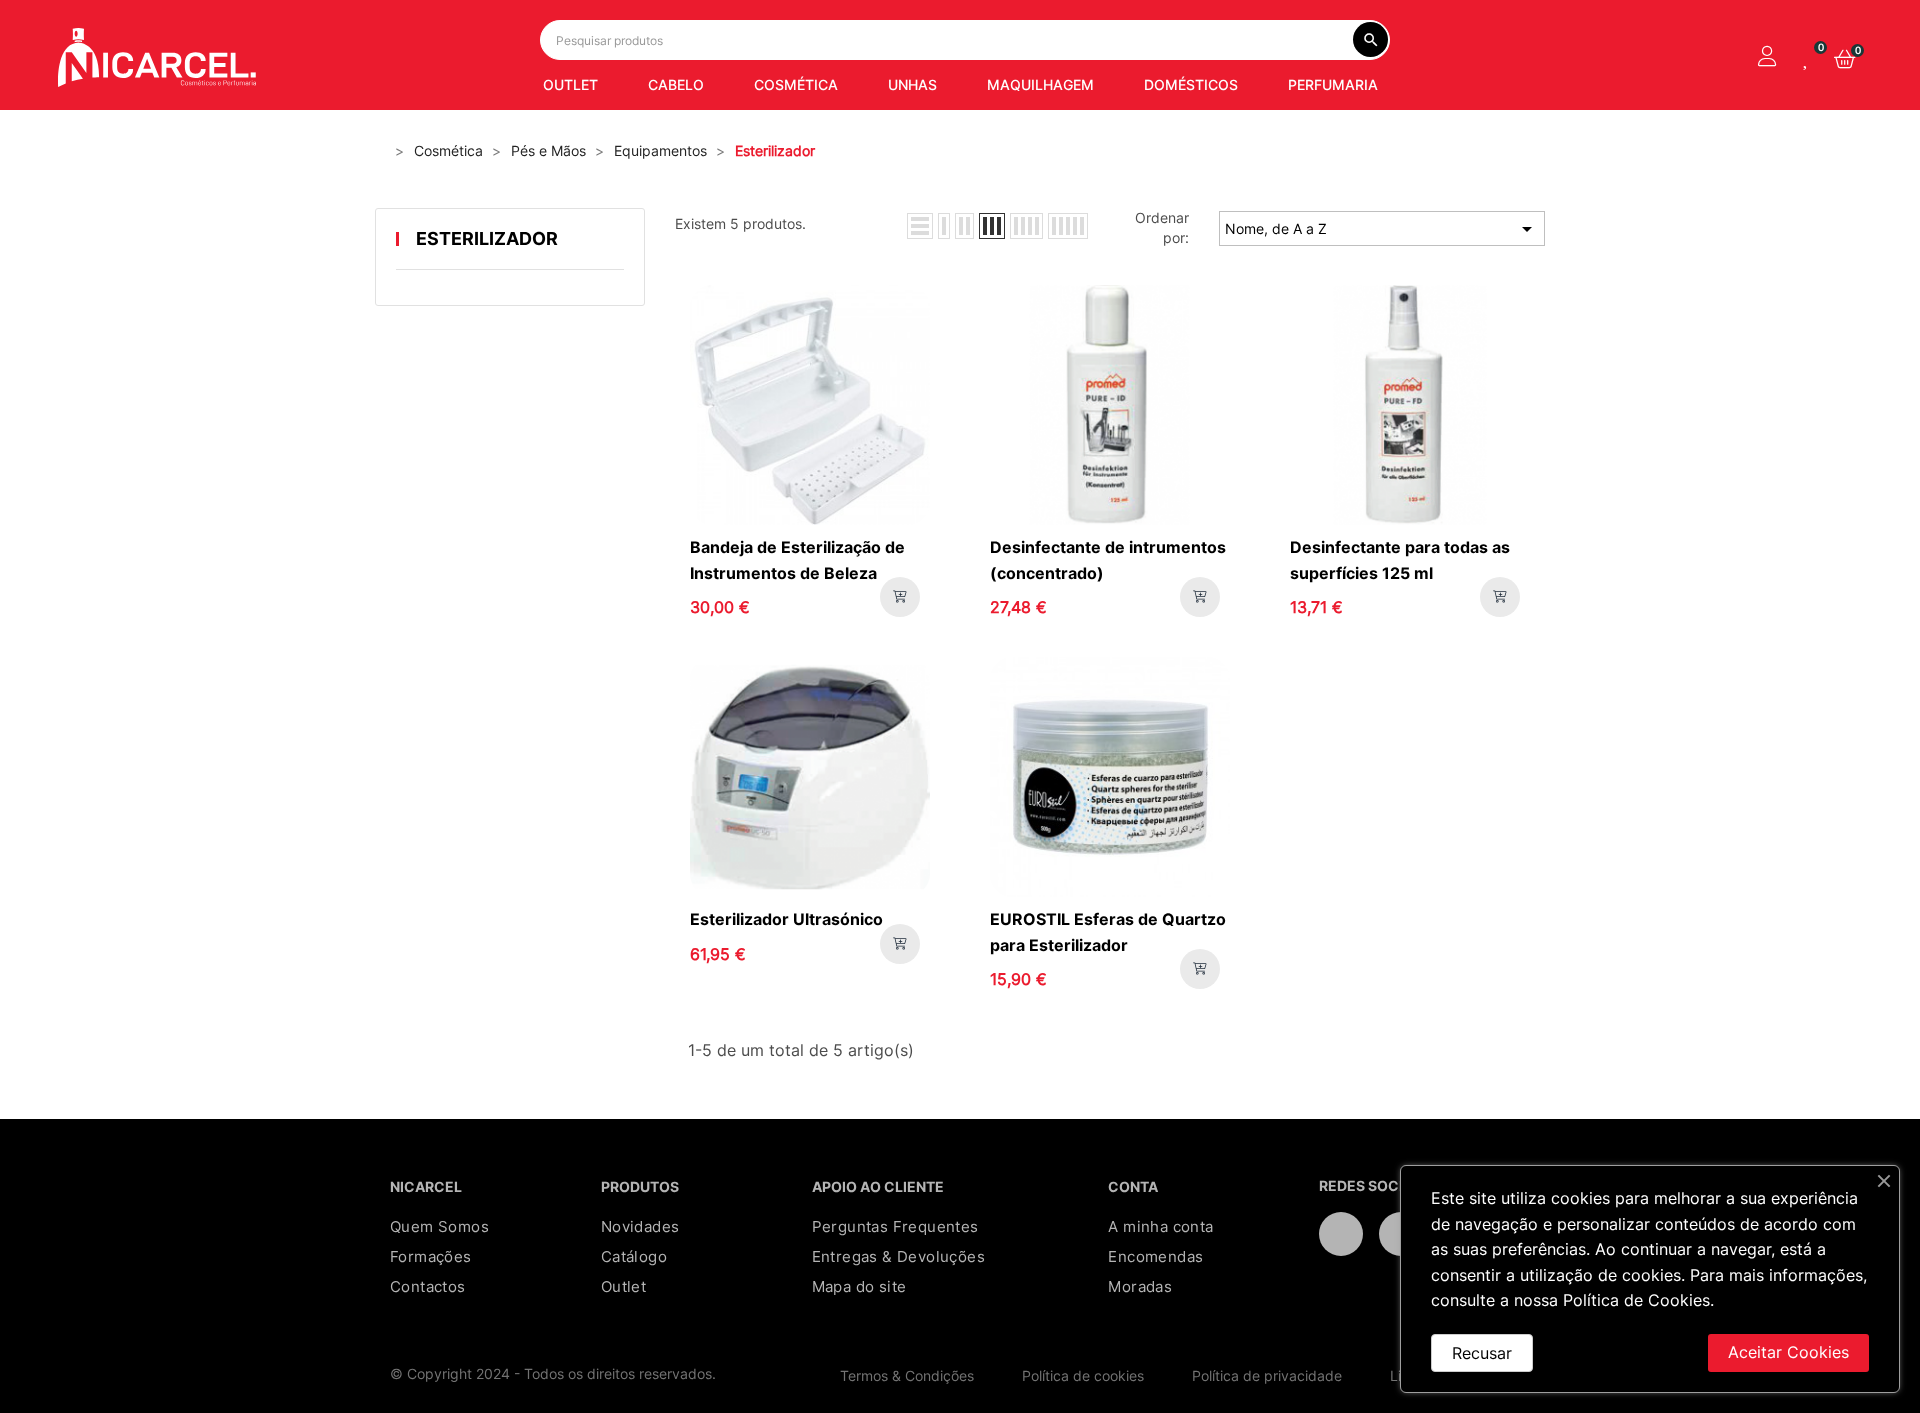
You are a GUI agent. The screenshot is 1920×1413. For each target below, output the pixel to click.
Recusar (1482, 1353)
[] (900, 597)
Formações (431, 1256)
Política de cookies (1083, 1375)
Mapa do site (859, 1286)
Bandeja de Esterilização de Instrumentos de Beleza (797, 560)
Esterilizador (487, 238)
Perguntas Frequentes (895, 1226)
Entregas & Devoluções (898, 1256)
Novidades (640, 1226)
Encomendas (1155, 1256)
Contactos (428, 1286)
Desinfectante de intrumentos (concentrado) (1108, 560)
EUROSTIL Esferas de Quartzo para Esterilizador (1108, 932)
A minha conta (1160, 1226)
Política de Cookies (1636, 1300)
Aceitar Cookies (1788, 1352)
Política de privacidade (1267, 1375)
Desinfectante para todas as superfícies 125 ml (1400, 560)
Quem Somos (439, 1226)
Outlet (623, 1286)
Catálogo (634, 1256)
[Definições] (1767, 58)
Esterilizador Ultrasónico (786, 919)
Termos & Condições (907, 1375)
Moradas (1140, 1286)
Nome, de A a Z (1382, 229)
